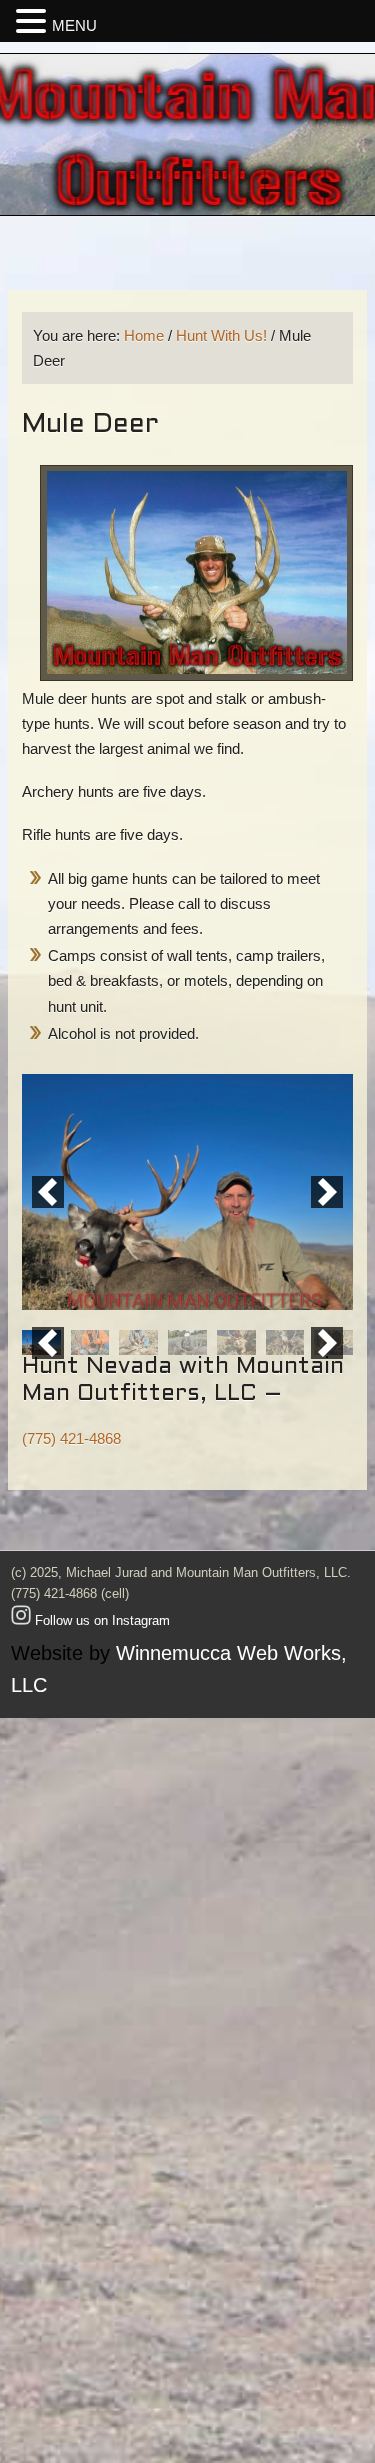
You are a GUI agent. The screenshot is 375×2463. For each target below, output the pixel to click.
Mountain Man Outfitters (187, 134)
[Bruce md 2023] (90, 1343)
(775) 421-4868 (71, 1438)
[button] (48, 1192)
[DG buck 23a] (285, 1343)
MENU (74, 25)
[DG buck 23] (236, 1343)
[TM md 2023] (138, 1343)
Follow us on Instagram (100, 1620)
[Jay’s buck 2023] (187, 1343)
